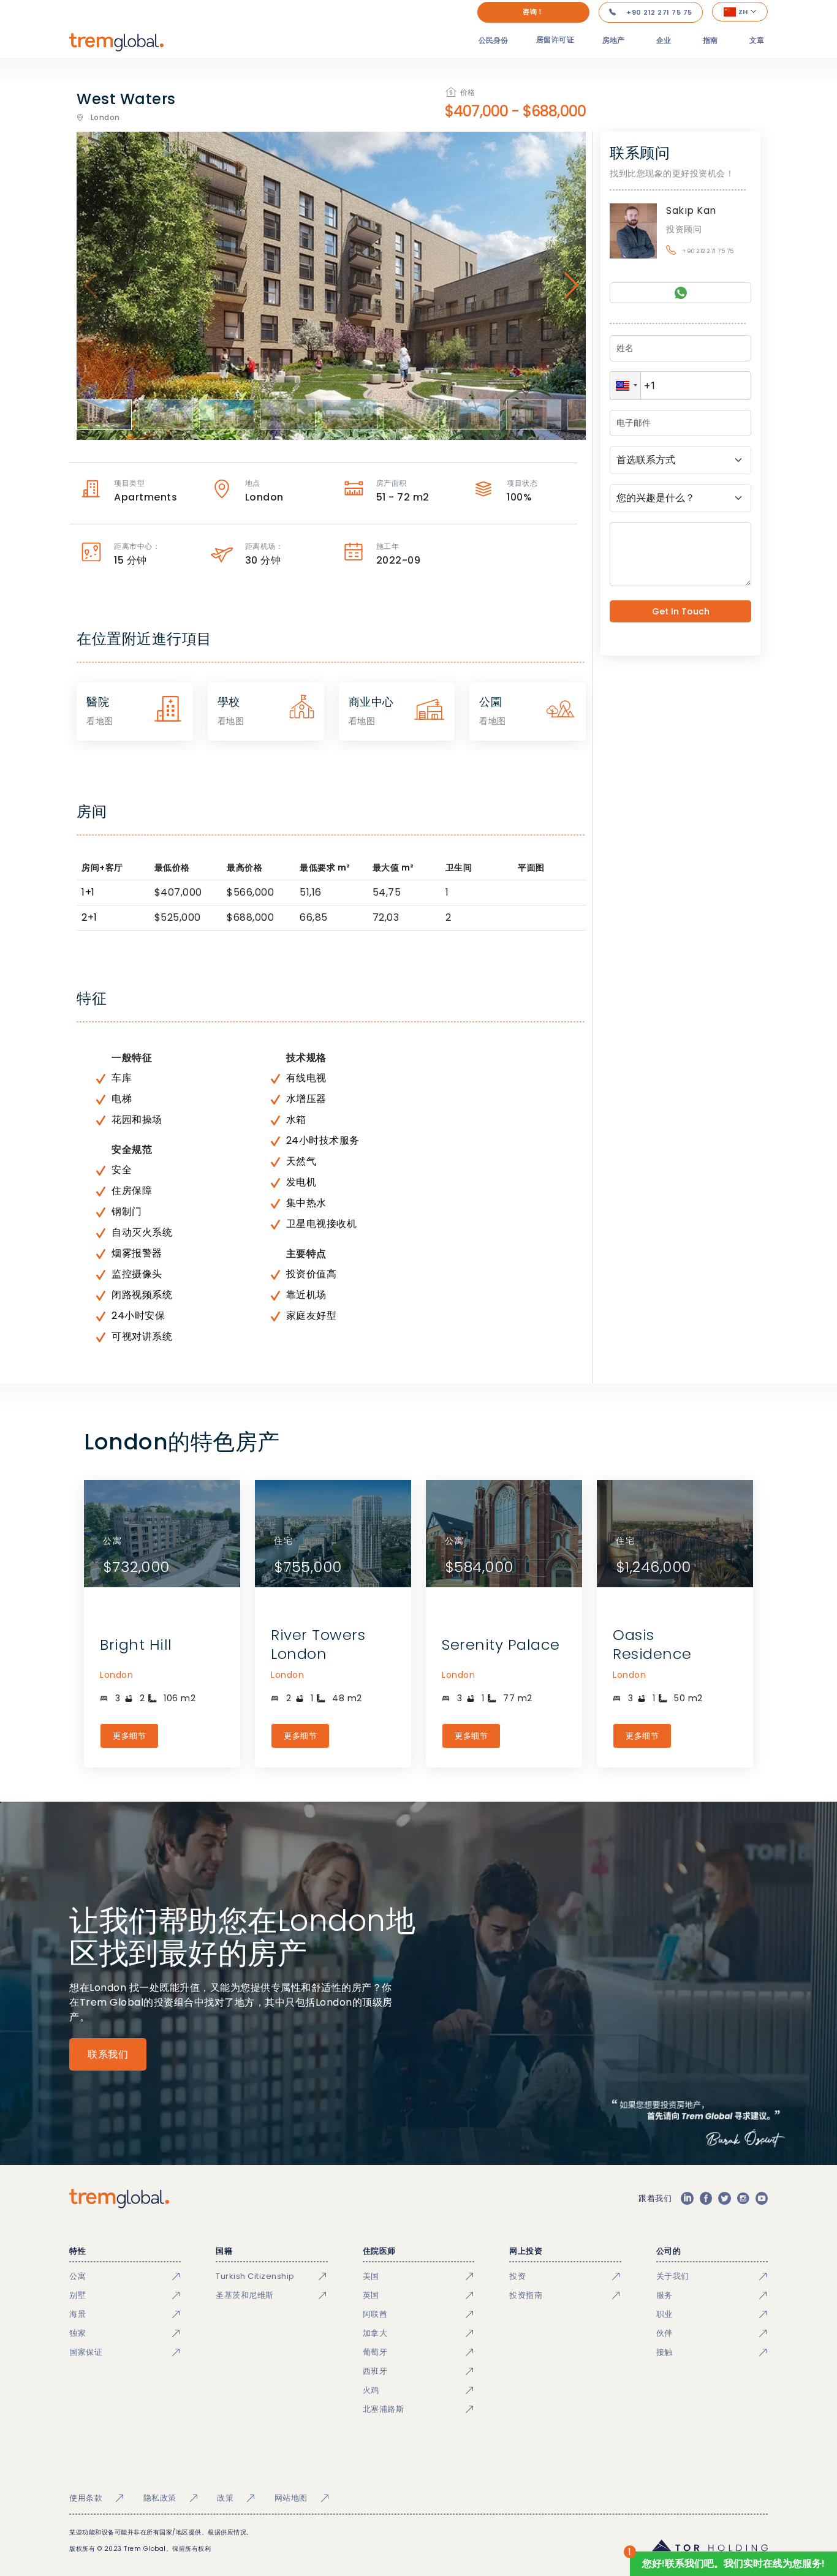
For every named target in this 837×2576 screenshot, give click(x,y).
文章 (757, 40)
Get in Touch (681, 611)
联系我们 (108, 2054)
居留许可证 (555, 40)
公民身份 (493, 40)
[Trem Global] (119, 2199)
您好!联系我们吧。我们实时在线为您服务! (733, 2563)
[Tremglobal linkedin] (687, 2199)
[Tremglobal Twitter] (724, 2199)
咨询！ (533, 12)
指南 (710, 40)
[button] (625, 386)
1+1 (88, 892)
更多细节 (129, 1736)
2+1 (89, 917)
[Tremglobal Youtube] (762, 2199)
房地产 (613, 40)
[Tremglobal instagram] (743, 2199)
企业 (664, 40)
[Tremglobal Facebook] (706, 2199)
